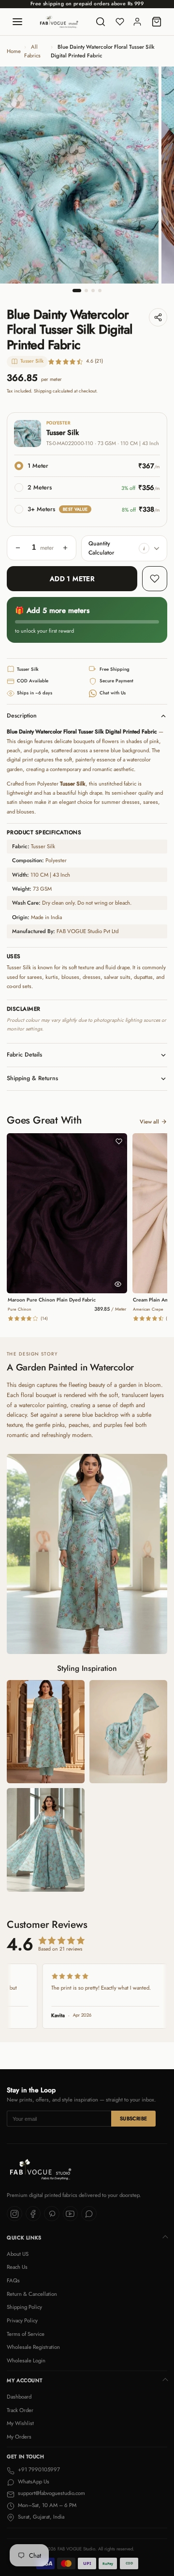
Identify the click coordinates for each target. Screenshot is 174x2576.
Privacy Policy (22, 2320)
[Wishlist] (120, 22)
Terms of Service (26, 2334)
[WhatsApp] (89, 2214)
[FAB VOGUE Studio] (59, 22)
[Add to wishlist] (155, 579)
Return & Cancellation (32, 2294)
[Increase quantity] (65, 548)
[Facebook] (33, 2214)
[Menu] (17, 22)
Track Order (20, 2410)
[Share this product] (158, 317)
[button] (144, 548)
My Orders (19, 2437)
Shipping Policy (24, 2307)
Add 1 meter (72, 579)
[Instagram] (14, 2214)
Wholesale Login (26, 2360)
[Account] (137, 22)
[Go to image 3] (93, 291)
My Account (24, 2380)
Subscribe (134, 2119)
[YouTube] (71, 2214)
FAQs (13, 2280)
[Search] (101, 22)
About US (18, 2254)
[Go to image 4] (100, 291)
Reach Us (17, 2267)
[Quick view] (118, 1284)
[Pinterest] (52, 2214)
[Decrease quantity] (18, 548)
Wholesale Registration (33, 2347)
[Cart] (157, 22)
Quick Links (24, 2238)
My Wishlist (20, 2423)
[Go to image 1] (77, 291)
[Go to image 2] (86, 291)
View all (149, 1122)
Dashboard (19, 2397)
